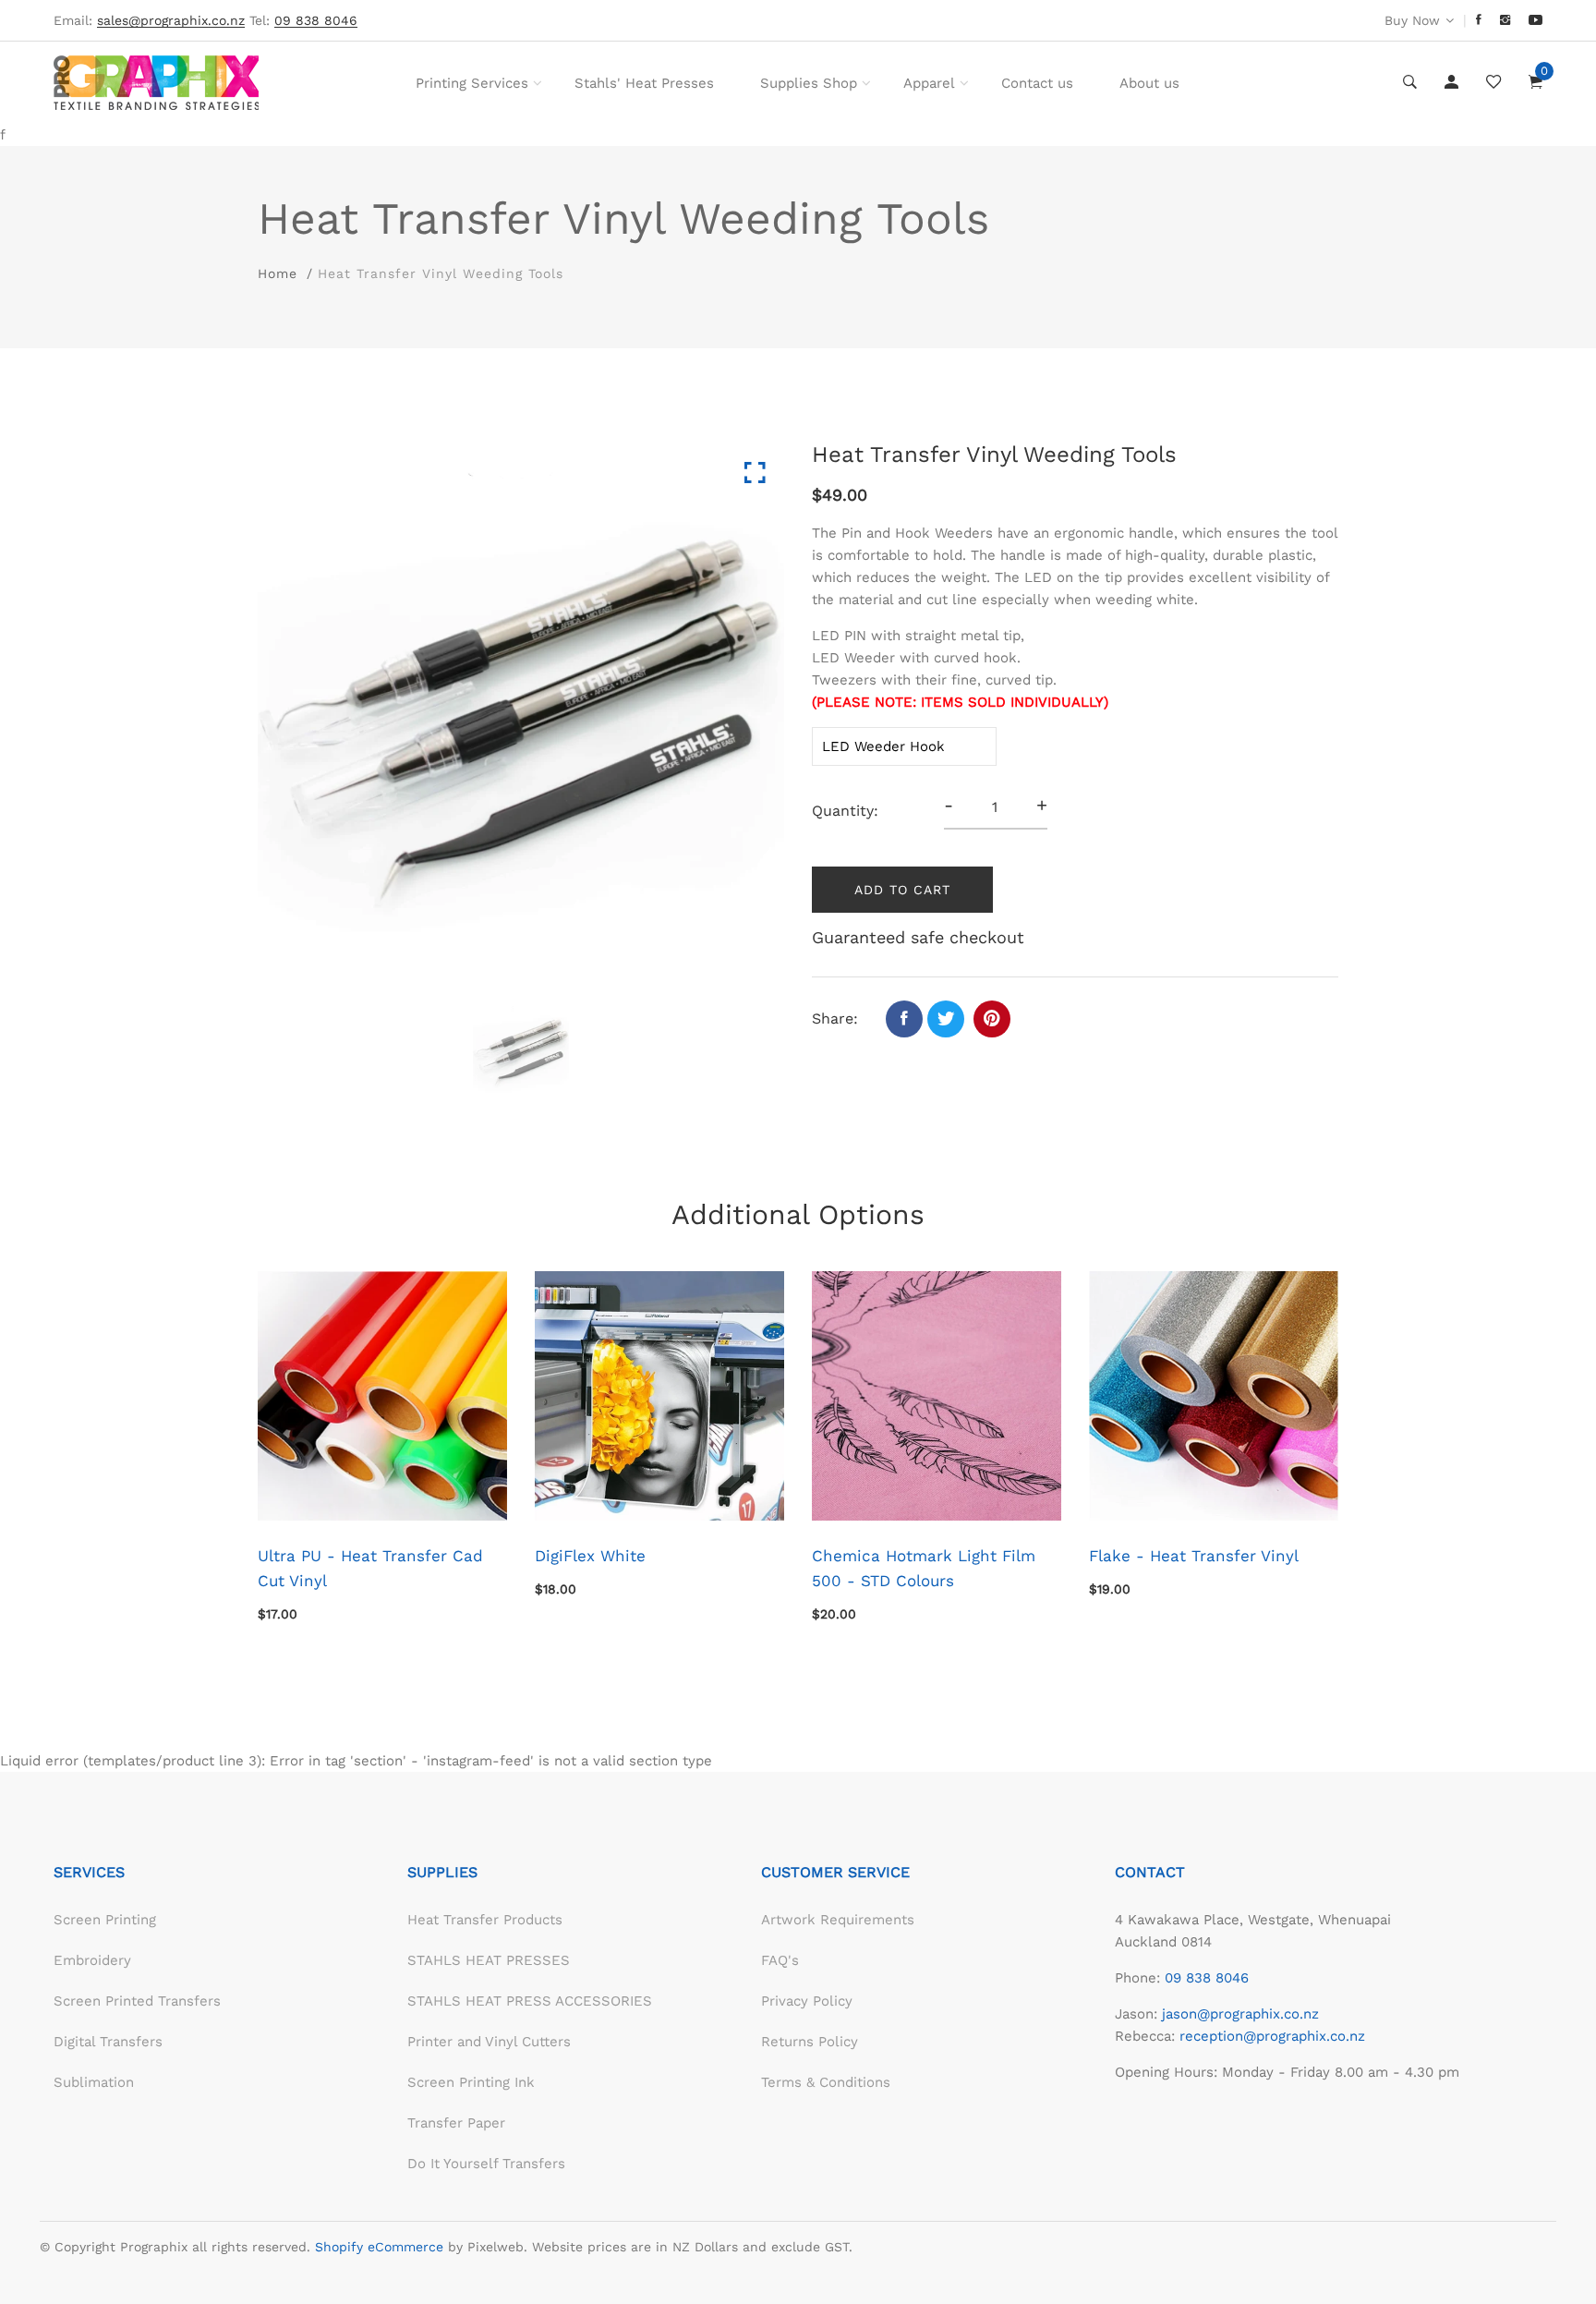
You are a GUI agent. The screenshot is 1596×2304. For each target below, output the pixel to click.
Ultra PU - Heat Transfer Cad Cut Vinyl (370, 1568)
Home (278, 273)
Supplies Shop (809, 83)
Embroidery (92, 1960)
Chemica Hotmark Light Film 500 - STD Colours (924, 1568)
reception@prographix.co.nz (1272, 2036)
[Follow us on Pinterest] (992, 1019)
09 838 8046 (1207, 1978)
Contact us (1037, 83)
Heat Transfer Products (485, 1920)
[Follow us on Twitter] (946, 1019)
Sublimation (94, 2082)
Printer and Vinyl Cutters (489, 2042)
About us (1149, 83)
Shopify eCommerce (379, 2247)
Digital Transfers (108, 2042)
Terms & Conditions (826, 2082)
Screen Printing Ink (471, 2082)
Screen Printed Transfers (137, 2001)
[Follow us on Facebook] (904, 1019)
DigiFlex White (590, 1556)
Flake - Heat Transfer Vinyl (1194, 1556)
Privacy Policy (807, 2001)
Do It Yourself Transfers (486, 2164)
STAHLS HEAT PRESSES (489, 1960)
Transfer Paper (456, 2123)
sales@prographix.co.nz (171, 21)
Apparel (929, 83)
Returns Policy (810, 2042)
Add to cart (902, 890)
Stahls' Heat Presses (644, 83)
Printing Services (472, 83)
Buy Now (1412, 20)
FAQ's (780, 1960)
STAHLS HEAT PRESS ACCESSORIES (530, 2001)
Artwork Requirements (838, 1920)
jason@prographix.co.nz (1240, 2014)
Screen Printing (105, 1920)
